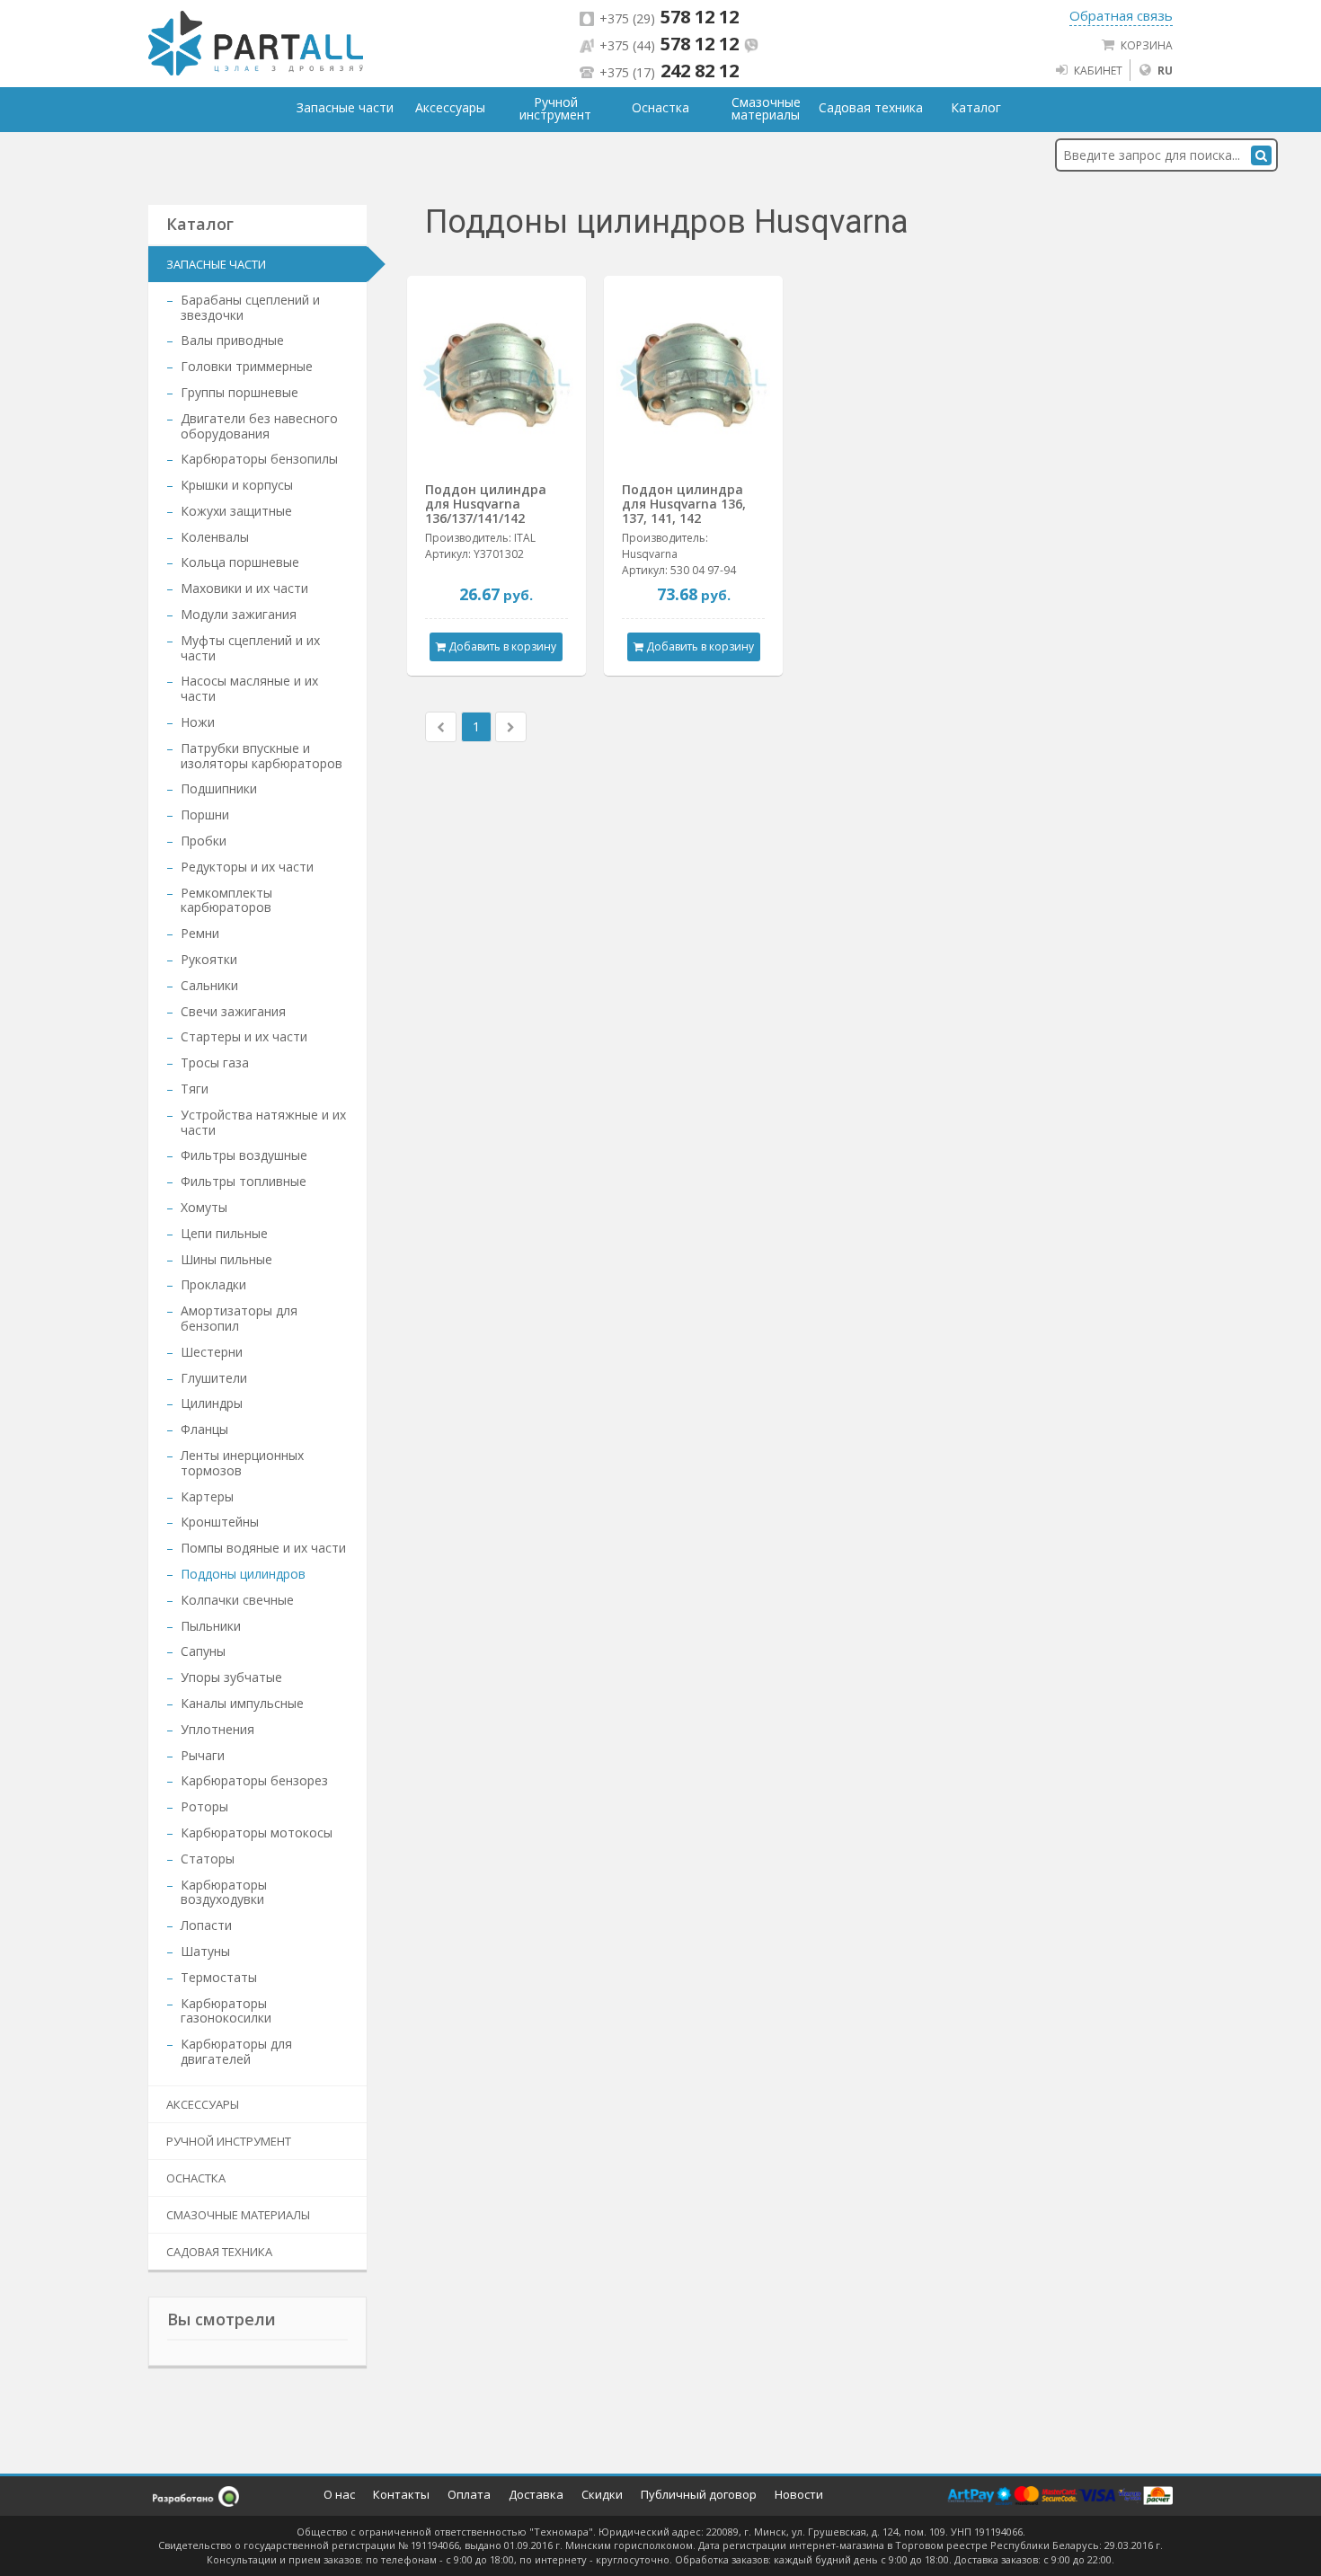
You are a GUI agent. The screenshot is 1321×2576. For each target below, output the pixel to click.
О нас (339, 2494)
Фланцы (204, 1429)
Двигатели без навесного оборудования (259, 426)
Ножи (198, 722)
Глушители (214, 1378)
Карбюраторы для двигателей (236, 2051)
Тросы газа (215, 1062)
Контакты (401, 2494)
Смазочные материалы (238, 2215)
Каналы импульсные (242, 1703)
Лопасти (206, 1925)
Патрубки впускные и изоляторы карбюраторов (262, 756)
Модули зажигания (239, 614)
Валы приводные (232, 340)
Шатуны (205, 1951)
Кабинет (1098, 71)
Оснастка (196, 2178)
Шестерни (212, 1352)
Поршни (205, 814)
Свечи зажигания (233, 1011)
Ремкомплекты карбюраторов (226, 900)
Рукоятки (209, 959)
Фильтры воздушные (244, 1155)
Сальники (209, 985)
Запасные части (216, 264)
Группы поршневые (239, 392)
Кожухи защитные (236, 511)
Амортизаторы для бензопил (239, 1318)
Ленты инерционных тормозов (242, 1463)
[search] (1261, 155)
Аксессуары (203, 2104)
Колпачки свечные (237, 1600)
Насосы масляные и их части (249, 688)
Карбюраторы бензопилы (259, 459)
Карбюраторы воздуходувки (224, 1892)
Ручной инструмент (229, 2141)
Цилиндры (212, 1403)
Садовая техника (219, 2252)
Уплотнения (217, 1729)
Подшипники (219, 788)
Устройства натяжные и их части (263, 1122)
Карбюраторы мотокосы (257, 1832)
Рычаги (203, 1755)
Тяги (195, 1089)
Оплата (469, 2494)
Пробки (204, 841)
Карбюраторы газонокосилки (226, 2011)
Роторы (204, 1806)
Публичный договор (699, 2494)
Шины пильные (226, 1259)
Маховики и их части (244, 588)
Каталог (976, 108)
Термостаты (219, 1977)
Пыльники (211, 1626)
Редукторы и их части (247, 867)
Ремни (200, 933)
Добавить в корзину (501, 646)
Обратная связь (1121, 15)
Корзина (1147, 45)
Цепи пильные (224, 1233)
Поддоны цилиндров (243, 1574)
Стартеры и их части (244, 1036)
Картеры (207, 1496)
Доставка (536, 2494)
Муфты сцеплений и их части (250, 648)
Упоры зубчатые (231, 1677)
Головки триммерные (247, 366)
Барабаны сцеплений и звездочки (250, 307)
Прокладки (213, 1284)
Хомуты (204, 1207)
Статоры (208, 1859)
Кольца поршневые (240, 562)
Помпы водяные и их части (263, 1548)
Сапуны (203, 1651)
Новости (799, 2494)
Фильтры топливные (244, 1181)
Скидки (602, 2494)
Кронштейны (220, 1522)
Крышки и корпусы (237, 485)
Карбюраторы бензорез (254, 1780)
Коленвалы (215, 537)
